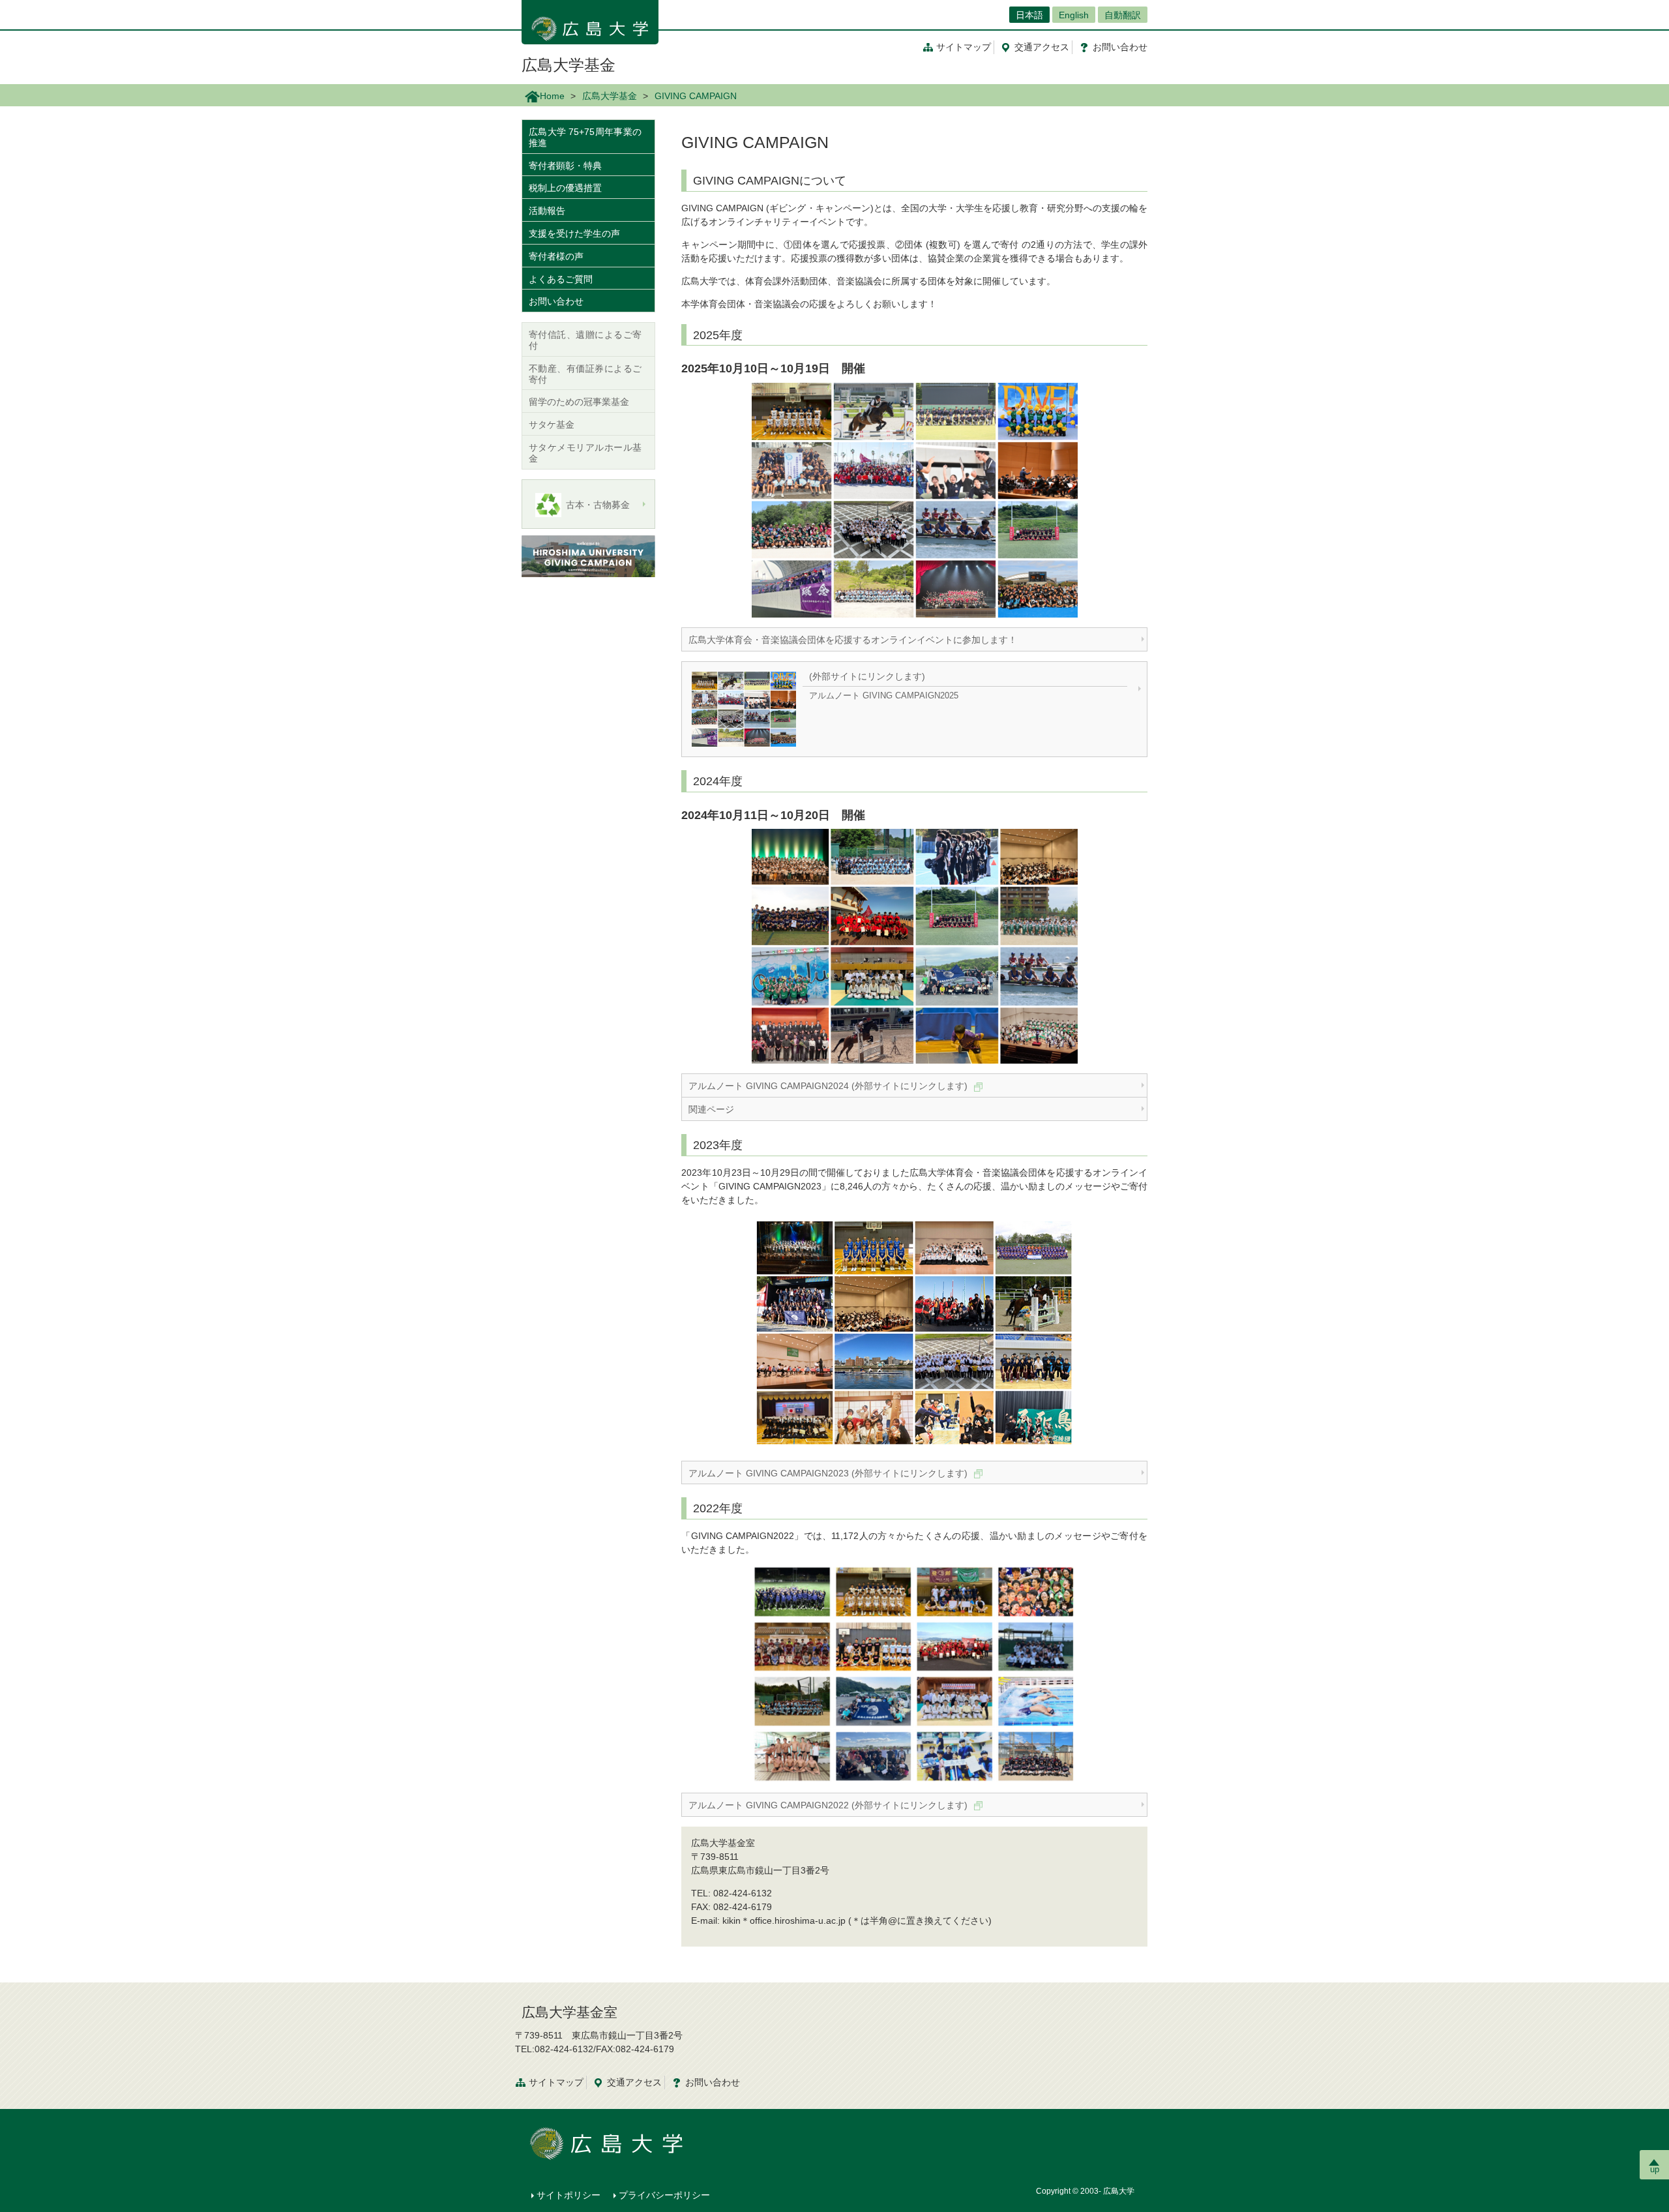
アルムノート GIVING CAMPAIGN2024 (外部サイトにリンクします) (829, 1086)
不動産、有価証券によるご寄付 (585, 374)
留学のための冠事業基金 (579, 402)
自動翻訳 (1123, 15)
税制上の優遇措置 (565, 188)
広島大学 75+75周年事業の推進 (585, 137)
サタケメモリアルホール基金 (585, 453)
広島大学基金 (569, 65)
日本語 (1029, 15)
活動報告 (547, 211)
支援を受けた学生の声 (574, 233)
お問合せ (1120, 47)
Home (552, 96)
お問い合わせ (556, 301)
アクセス (1042, 47)
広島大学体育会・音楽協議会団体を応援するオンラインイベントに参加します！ (853, 640)
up (1655, 2169)
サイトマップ (964, 47)
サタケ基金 (552, 425)
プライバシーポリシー (664, 2195)
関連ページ (711, 1109)
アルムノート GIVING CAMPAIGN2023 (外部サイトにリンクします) (829, 1473)
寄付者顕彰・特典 (565, 166)
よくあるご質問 (561, 279)
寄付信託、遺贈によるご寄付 (585, 340)
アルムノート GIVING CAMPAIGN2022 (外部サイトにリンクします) (829, 1805)
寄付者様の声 (556, 256)
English (1074, 15)
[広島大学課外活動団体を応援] (588, 556)
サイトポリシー (569, 2195)
